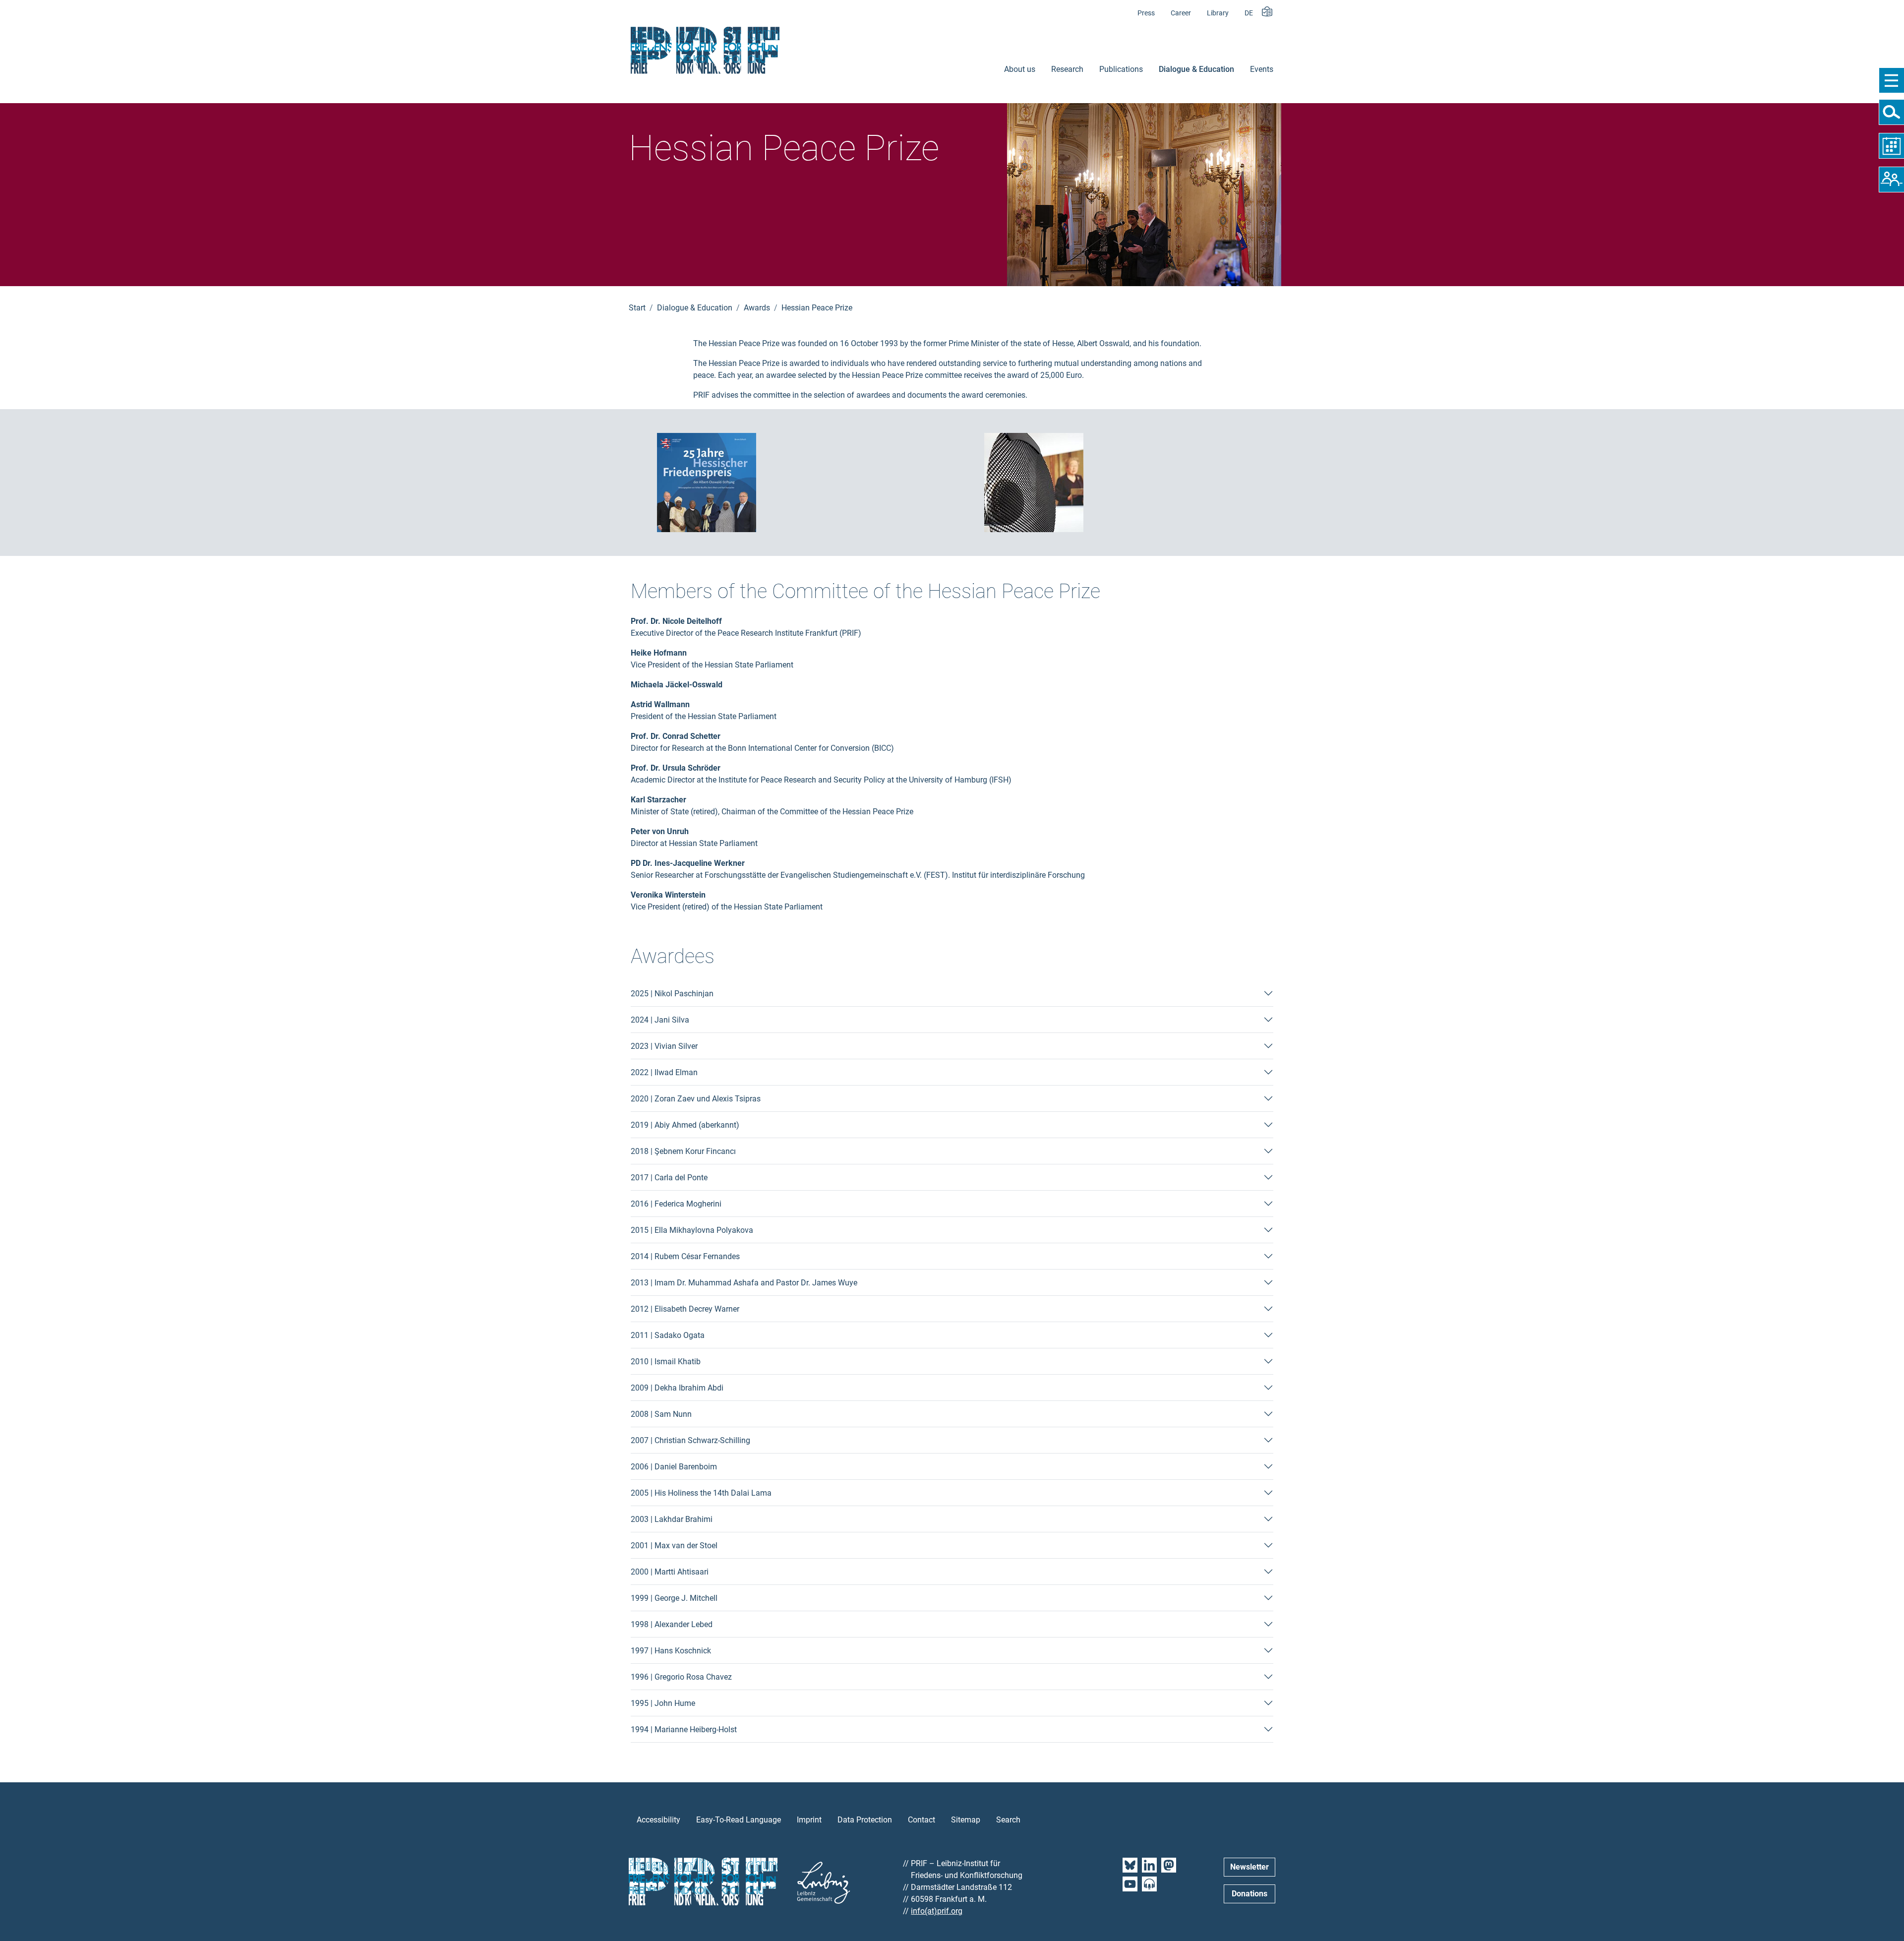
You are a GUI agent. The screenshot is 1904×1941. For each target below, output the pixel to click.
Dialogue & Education (1196, 69)
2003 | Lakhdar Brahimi (672, 1519)
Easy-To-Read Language (739, 1820)
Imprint (809, 1820)
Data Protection (865, 1820)
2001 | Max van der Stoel (674, 1546)
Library (1218, 13)
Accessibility (658, 1820)
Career (1181, 13)
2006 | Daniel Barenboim (674, 1467)
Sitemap (966, 1820)
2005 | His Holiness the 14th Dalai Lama (701, 1493)
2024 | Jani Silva (660, 1020)
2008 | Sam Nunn (661, 1414)
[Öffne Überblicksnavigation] (1891, 80)
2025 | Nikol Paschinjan (672, 994)
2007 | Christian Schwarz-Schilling (690, 1440)
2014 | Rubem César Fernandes (685, 1256)
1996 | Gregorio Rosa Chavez (681, 1677)
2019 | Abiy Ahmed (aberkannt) (685, 1125)
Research (1067, 69)
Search (1008, 1820)
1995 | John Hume (663, 1703)
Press (1146, 13)
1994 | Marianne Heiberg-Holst (684, 1729)
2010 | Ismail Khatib (666, 1362)
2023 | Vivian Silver (664, 1046)
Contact (922, 1820)
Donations (1249, 1894)
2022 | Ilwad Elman (664, 1072)
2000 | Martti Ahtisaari (670, 1572)
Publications (1121, 69)
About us (1020, 69)
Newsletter (1249, 1867)
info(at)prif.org (937, 1911)
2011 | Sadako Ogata (668, 1335)
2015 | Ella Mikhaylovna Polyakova (692, 1230)
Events (1262, 69)
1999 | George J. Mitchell (674, 1598)
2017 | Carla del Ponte (669, 1178)
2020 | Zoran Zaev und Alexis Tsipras (696, 1099)
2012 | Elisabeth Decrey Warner (685, 1309)
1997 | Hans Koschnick (671, 1651)
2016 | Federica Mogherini (676, 1204)
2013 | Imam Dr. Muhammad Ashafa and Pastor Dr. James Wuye (744, 1283)
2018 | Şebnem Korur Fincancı (683, 1151)
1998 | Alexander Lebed (672, 1624)
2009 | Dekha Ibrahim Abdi (677, 1388)
